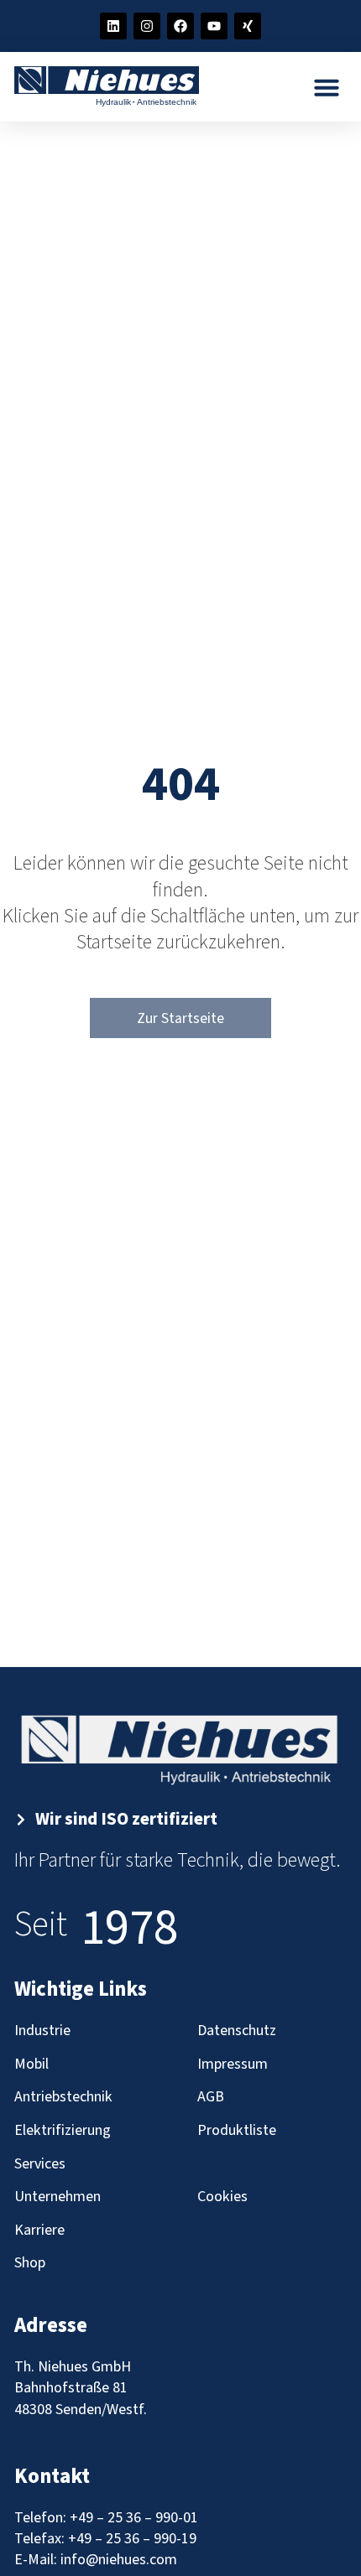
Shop (30, 2263)
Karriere (39, 2230)
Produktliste (237, 2130)
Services (40, 2164)
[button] (327, 87)
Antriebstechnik (63, 2097)
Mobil (31, 2064)
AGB (211, 2097)
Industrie (42, 2031)
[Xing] (248, 26)
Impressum (233, 2064)
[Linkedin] (113, 26)
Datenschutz (237, 2031)
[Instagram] (147, 26)
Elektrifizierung (63, 2130)
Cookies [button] (222, 2197)
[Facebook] (180, 26)
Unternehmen (58, 2197)
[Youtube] (214, 26)
